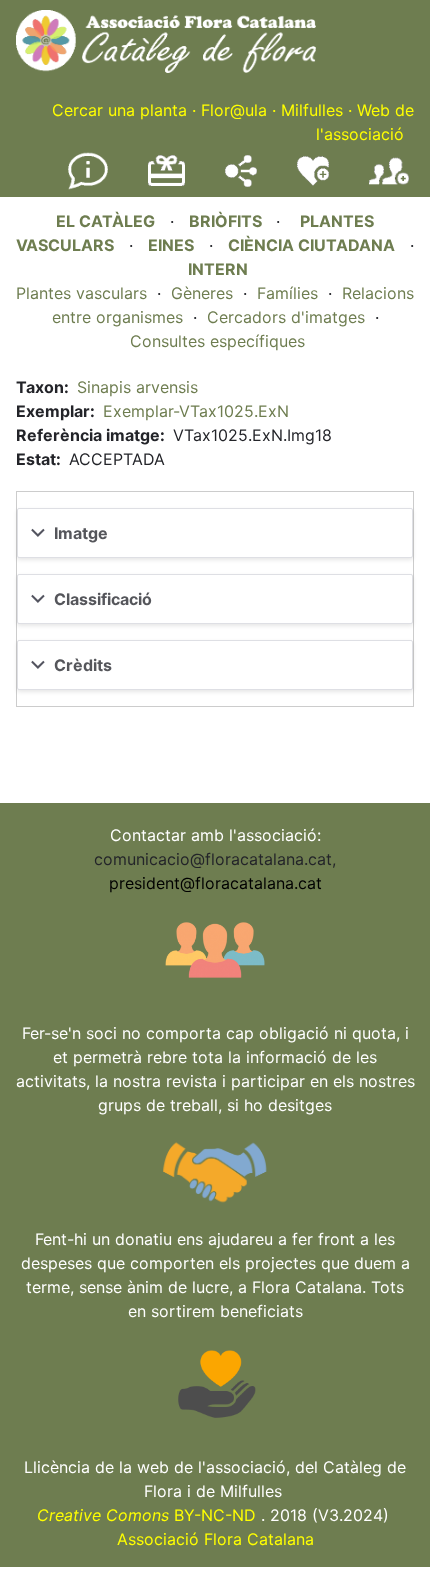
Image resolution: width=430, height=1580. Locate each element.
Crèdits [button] (83, 665)
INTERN (218, 269)
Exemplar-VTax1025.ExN (196, 411)
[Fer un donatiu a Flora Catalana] (166, 183)
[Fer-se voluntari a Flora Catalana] (313, 181)
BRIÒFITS (227, 221)
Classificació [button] (103, 599)
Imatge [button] (81, 533)
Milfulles (312, 110)
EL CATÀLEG (105, 221)
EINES (171, 245)
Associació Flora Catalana (215, 1539)
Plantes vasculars (81, 293)
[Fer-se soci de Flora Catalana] (389, 185)
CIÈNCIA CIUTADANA (311, 245)
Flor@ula (234, 110)
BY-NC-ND (146, 1515)
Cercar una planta (119, 110)
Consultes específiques (217, 341)
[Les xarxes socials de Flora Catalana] (241, 181)
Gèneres (202, 293)
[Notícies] (88, 185)
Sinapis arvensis (137, 387)
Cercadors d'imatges (286, 317)
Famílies (287, 293)
